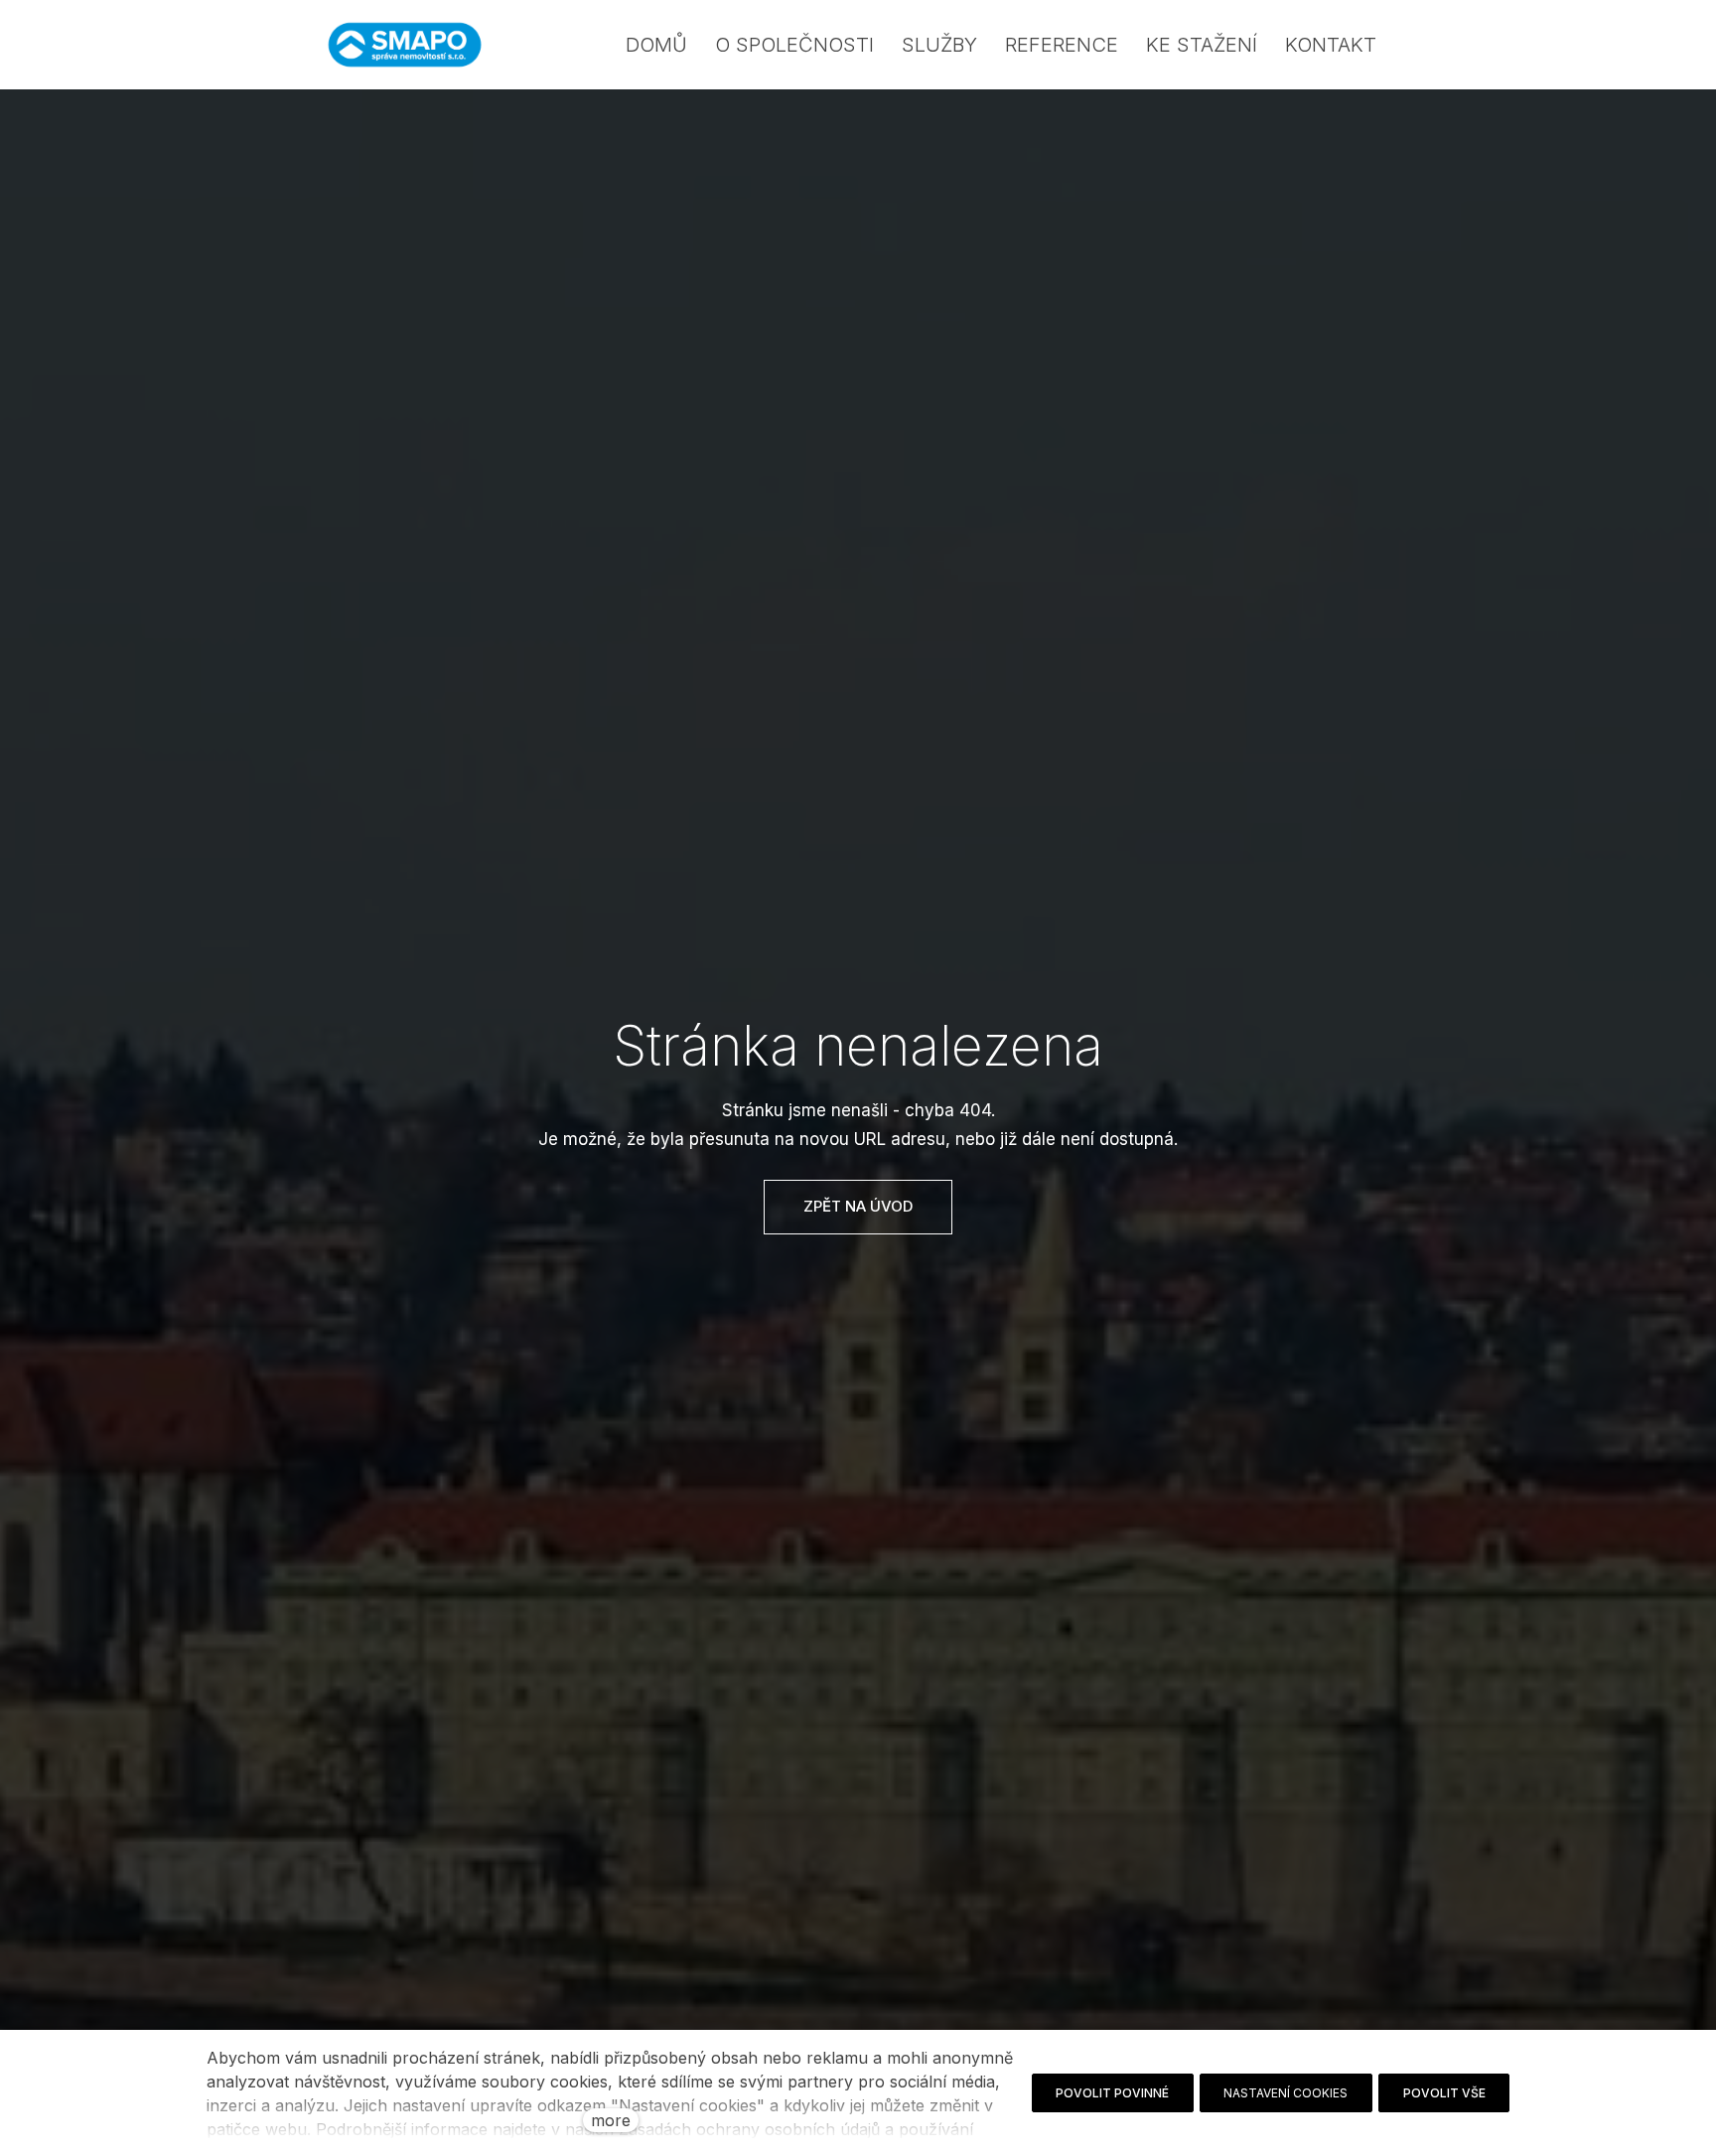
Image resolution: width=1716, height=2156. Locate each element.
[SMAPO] (405, 45)
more (611, 2120)
